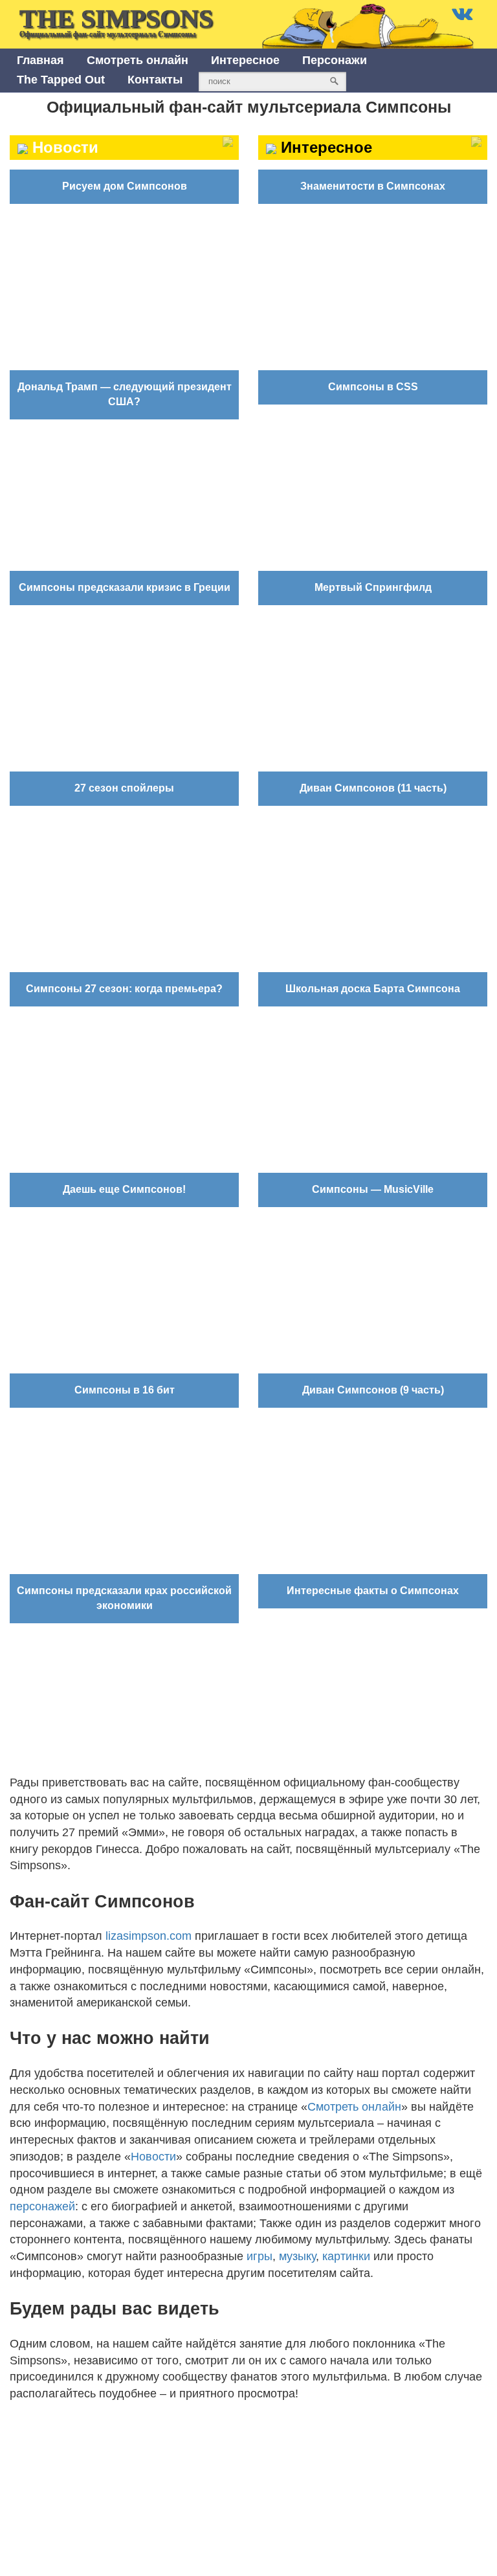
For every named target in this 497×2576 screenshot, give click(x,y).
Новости (153, 2157)
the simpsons (116, 21)
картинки (346, 2256)
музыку (297, 2256)
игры (260, 2256)
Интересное (245, 60)
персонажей (42, 2206)
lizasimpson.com (149, 1936)
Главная (40, 60)
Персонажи (335, 60)
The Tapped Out (61, 80)
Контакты (155, 80)
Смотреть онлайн (138, 60)
